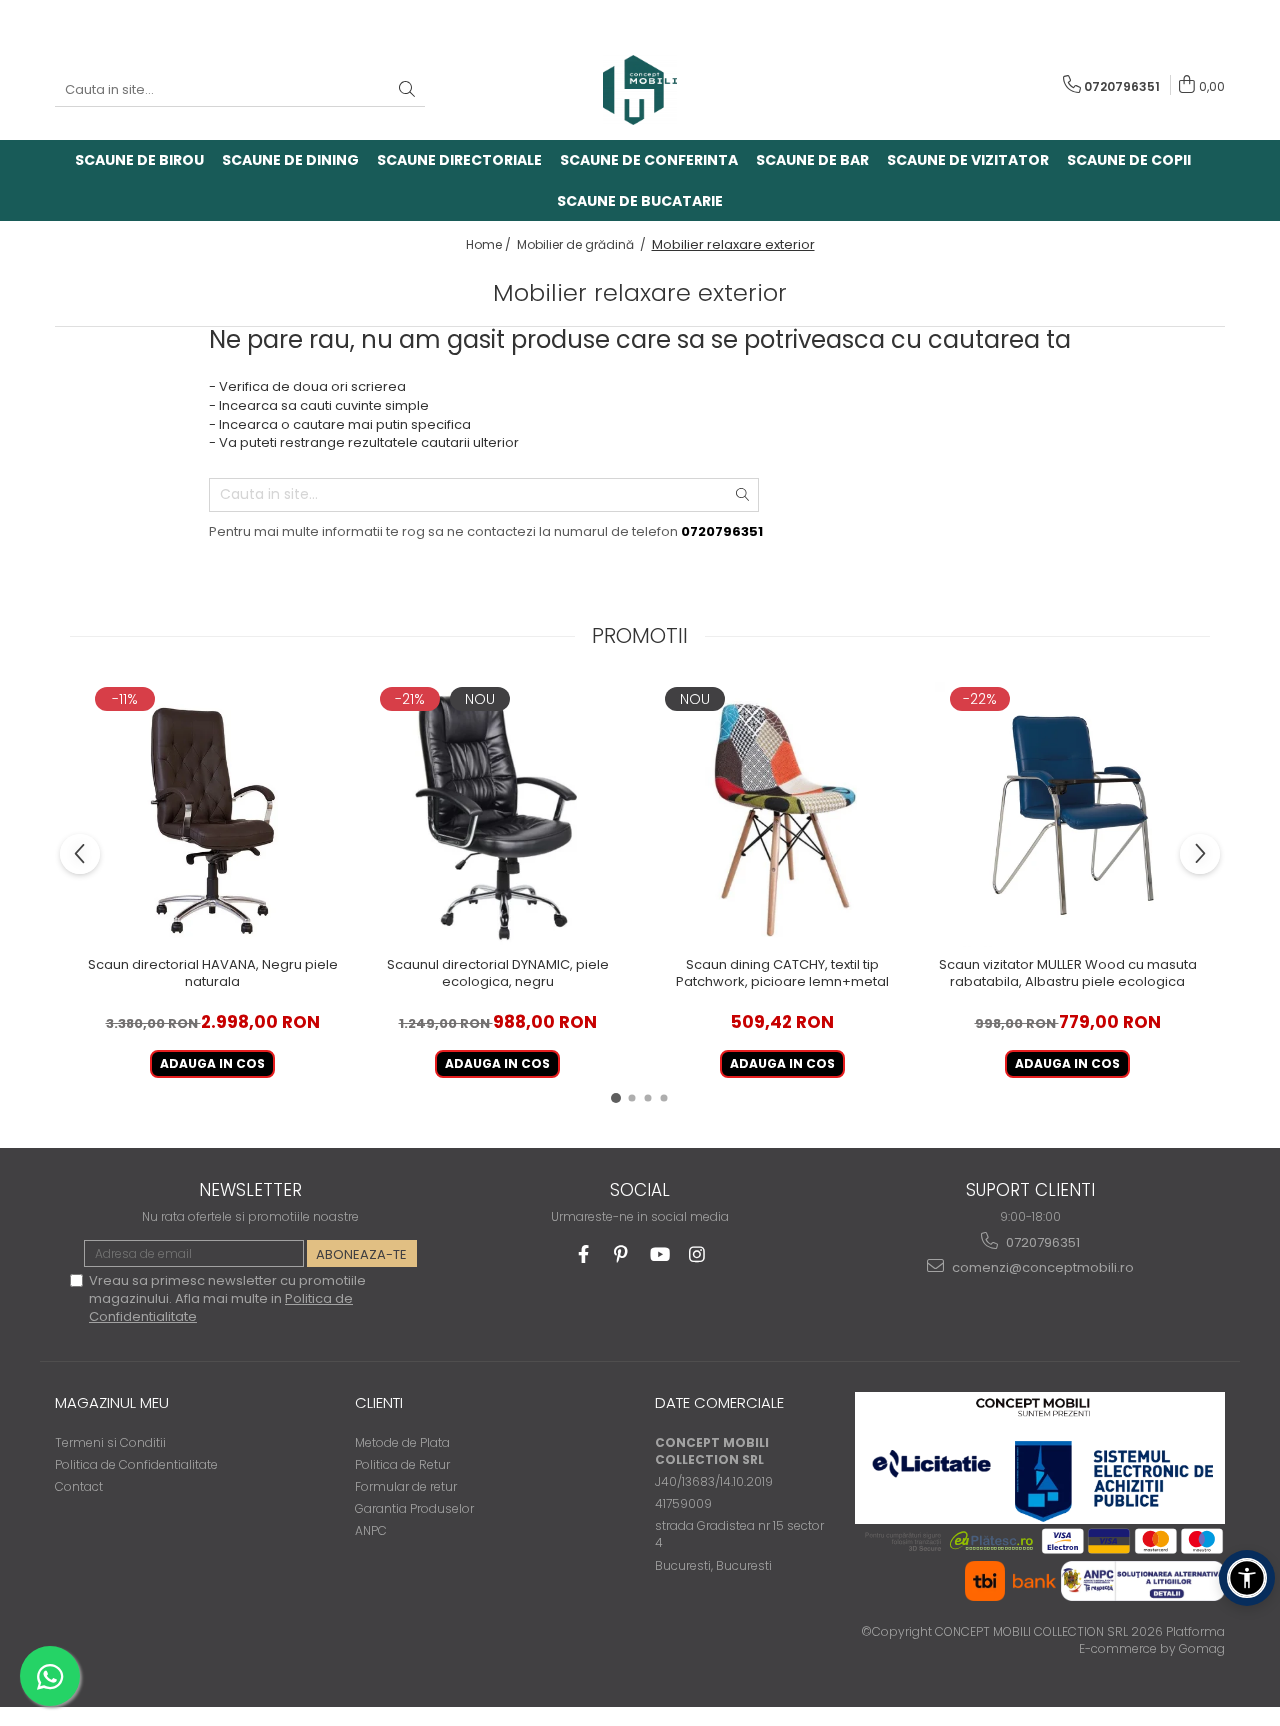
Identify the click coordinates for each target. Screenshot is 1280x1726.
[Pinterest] (621, 1254)
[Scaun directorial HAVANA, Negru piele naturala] (212, 814)
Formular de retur (406, 1486)
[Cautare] (407, 90)
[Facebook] (583, 1254)
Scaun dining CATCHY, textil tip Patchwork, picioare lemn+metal (782, 974)
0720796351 (1041, 1242)
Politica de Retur (402, 1464)
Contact (79, 1486)
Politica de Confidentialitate (136, 1464)
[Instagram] (697, 1254)
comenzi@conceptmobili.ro (1041, 1267)
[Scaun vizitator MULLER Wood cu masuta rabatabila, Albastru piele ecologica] (1067, 814)
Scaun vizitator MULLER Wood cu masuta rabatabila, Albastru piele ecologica (1068, 974)
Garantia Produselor (414, 1508)
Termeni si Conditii (110, 1442)
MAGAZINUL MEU (112, 1402)
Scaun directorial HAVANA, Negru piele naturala (213, 974)
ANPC (371, 1530)
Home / (490, 244)
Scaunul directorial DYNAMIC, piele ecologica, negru (498, 974)
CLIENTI (379, 1402)
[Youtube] (659, 1254)
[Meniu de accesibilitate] (1247, 1578)
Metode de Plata (402, 1442)
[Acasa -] (640, 90)
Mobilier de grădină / (583, 244)
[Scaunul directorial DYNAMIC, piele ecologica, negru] (497, 814)
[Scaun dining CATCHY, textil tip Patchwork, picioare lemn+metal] (782, 814)
